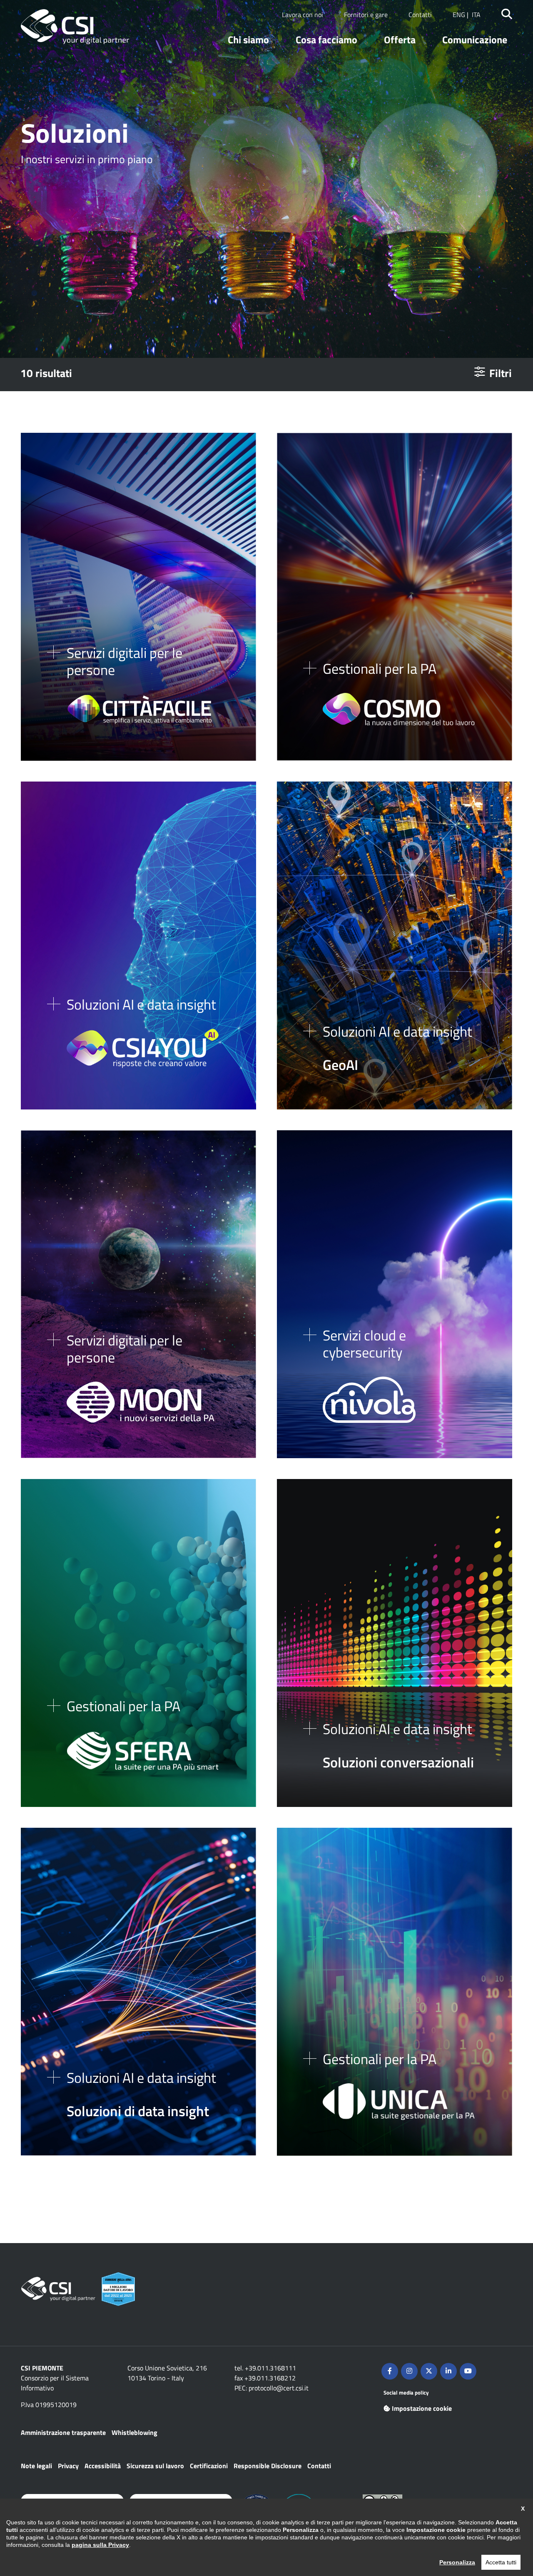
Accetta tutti (501, 2562)
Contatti (420, 15)
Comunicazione (475, 40)
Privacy (68, 2466)
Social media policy (406, 2392)
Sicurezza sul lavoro (155, 2466)
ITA (476, 15)
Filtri (501, 373)
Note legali (36, 2466)
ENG (459, 15)
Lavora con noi (303, 15)
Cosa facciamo (326, 40)
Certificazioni (209, 2466)
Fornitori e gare (366, 15)
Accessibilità (103, 2466)
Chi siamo (248, 40)
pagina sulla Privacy (100, 2545)
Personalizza (457, 2562)
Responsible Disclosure (268, 2466)
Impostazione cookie (422, 2408)
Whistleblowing (134, 2432)
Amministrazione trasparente (63, 2432)
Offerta (400, 40)
